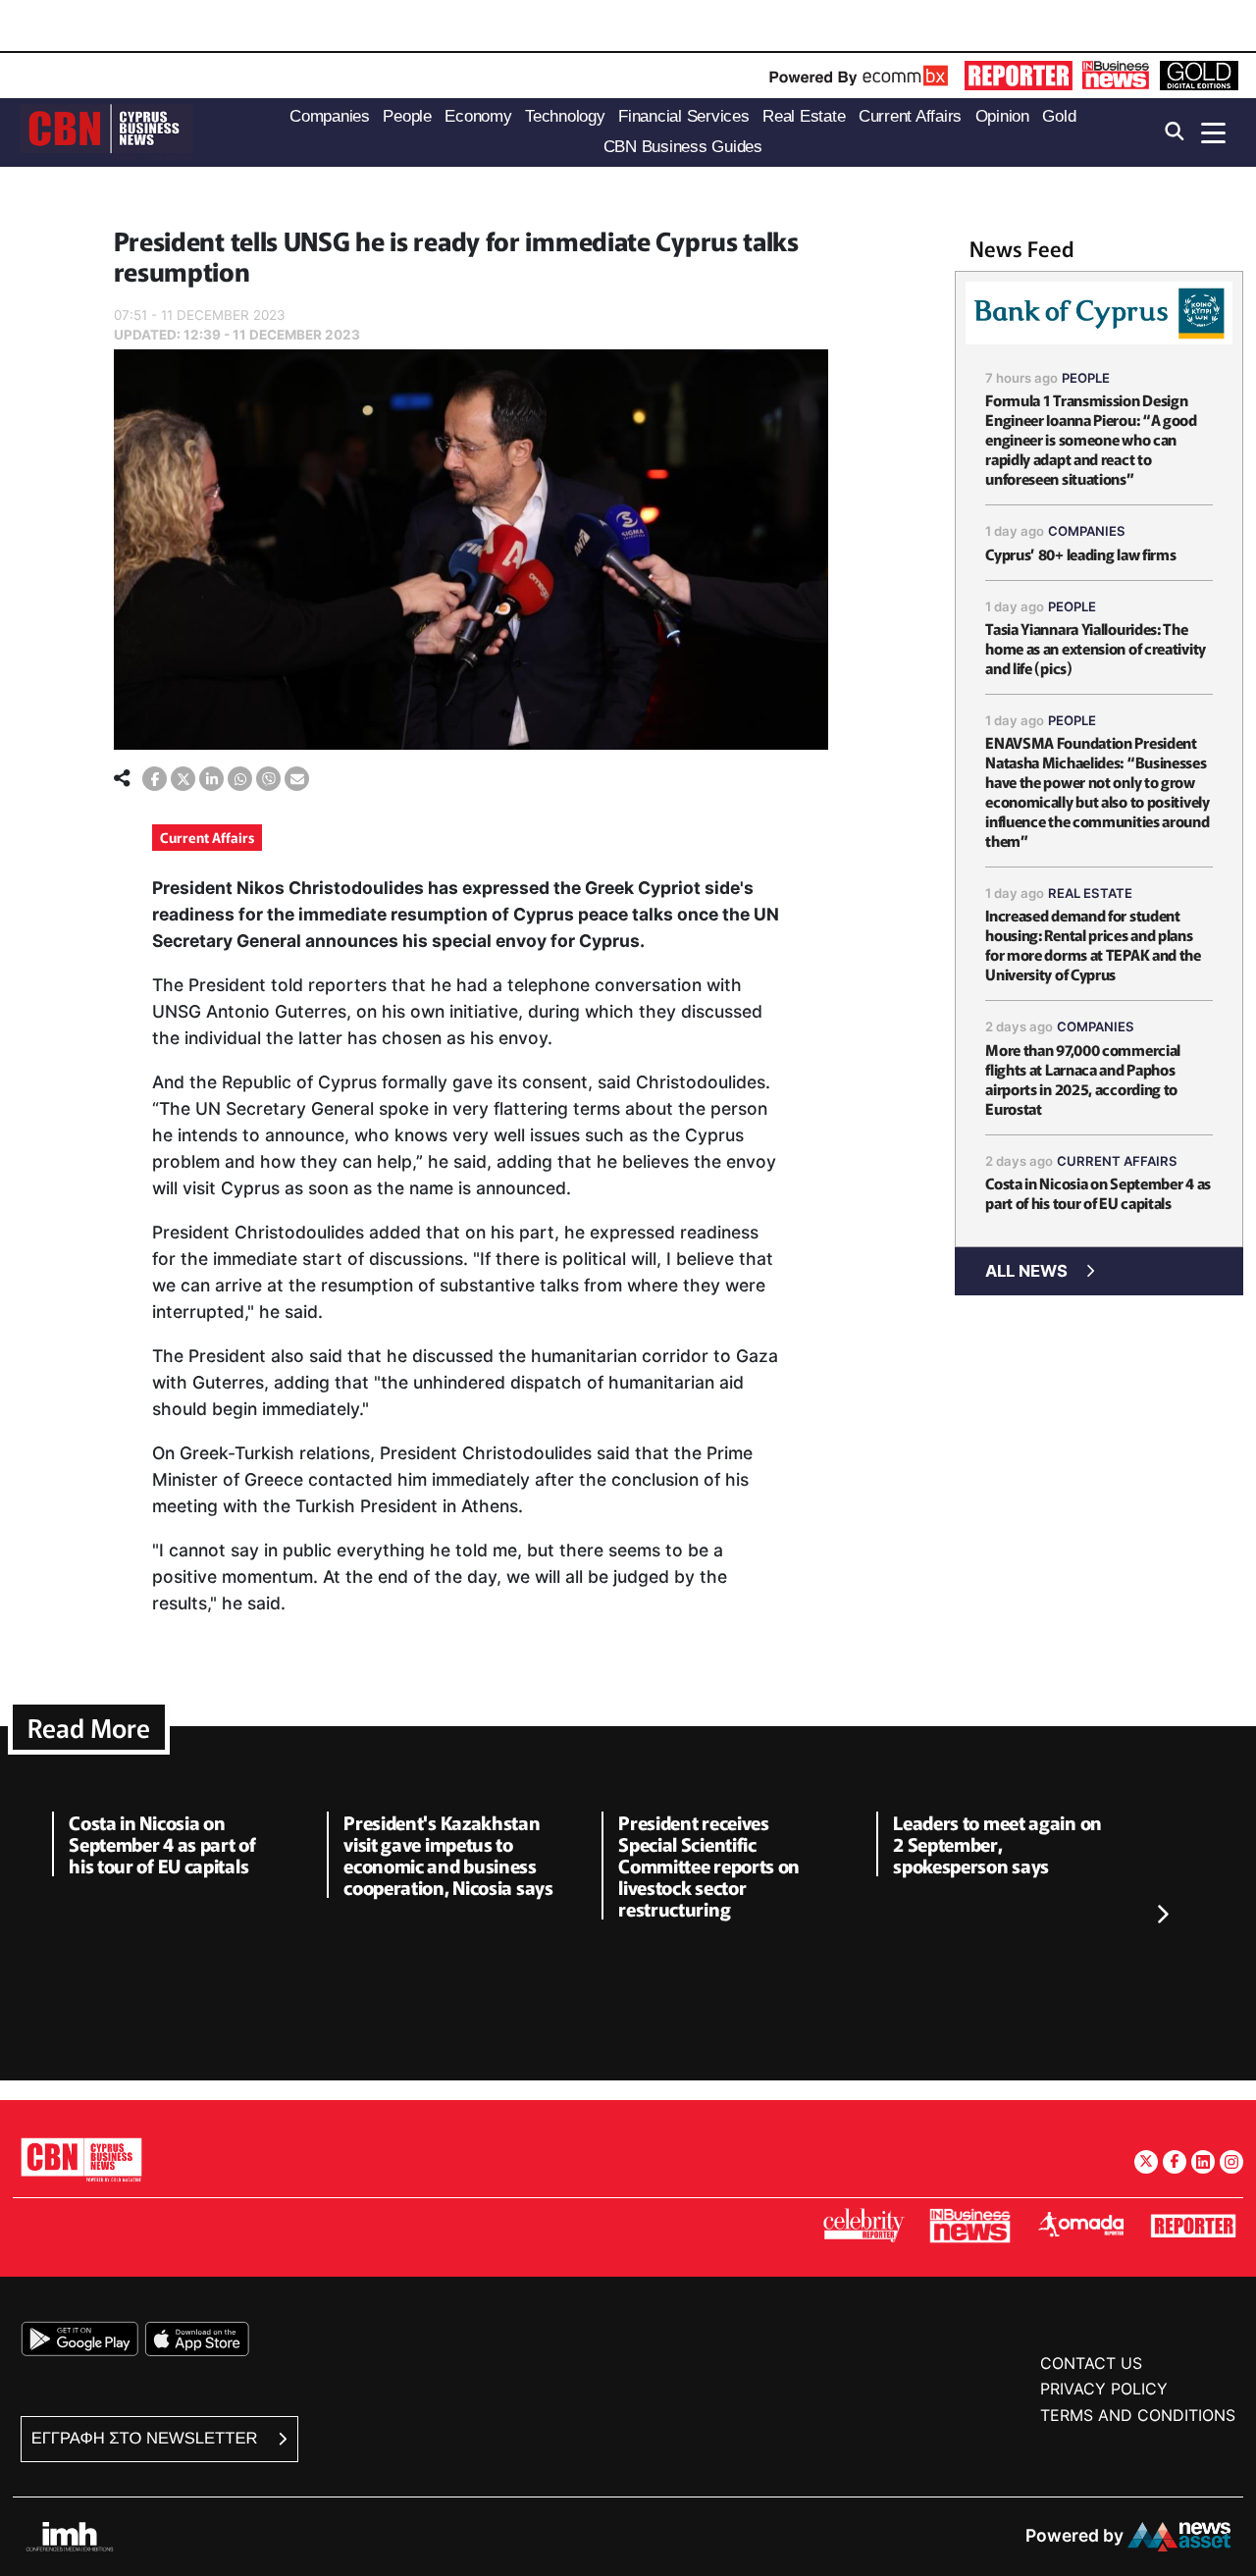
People (1086, 378)
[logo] (106, 131)
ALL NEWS (1026, 1271)
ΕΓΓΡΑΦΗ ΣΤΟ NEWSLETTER (147, 2438)
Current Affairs (207, 837)
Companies (1087, 531)
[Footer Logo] (81, 2159)
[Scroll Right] (1162, 1915)
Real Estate (1090, 893)
